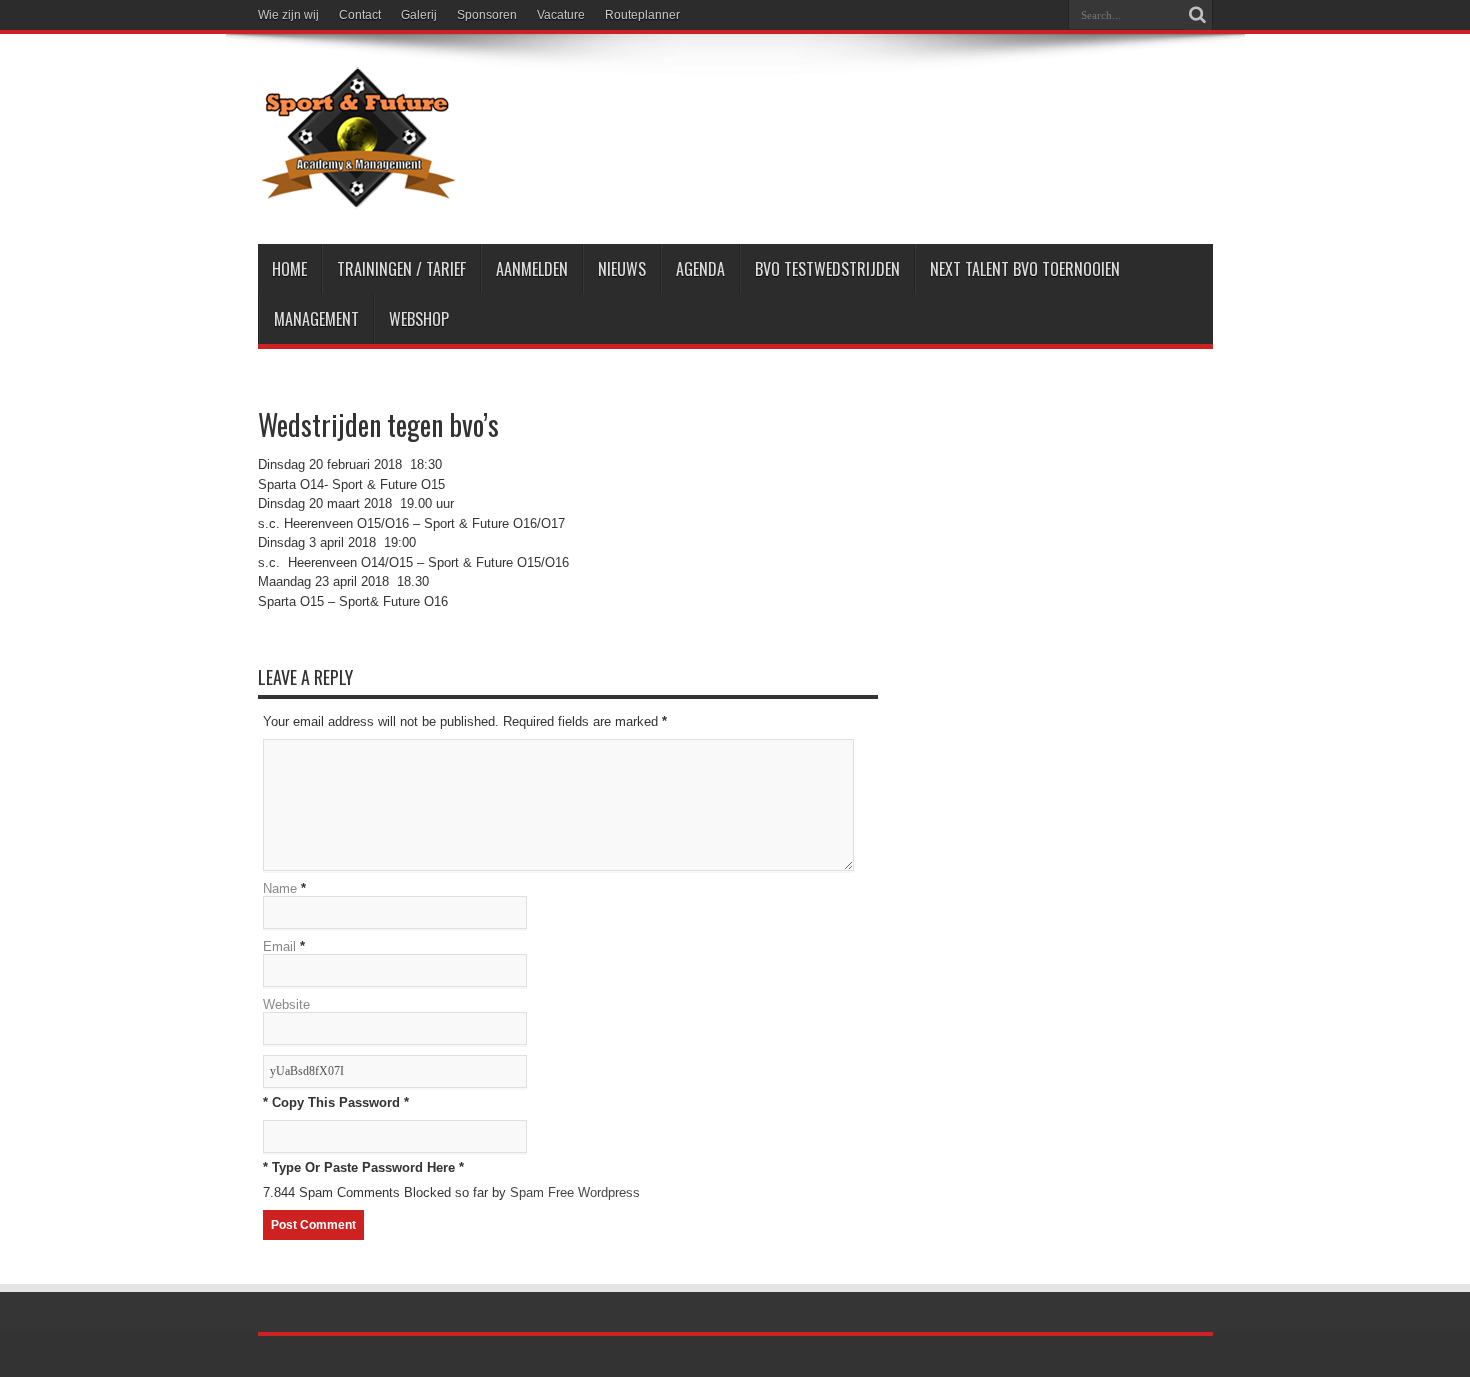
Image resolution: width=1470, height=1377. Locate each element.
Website (286, 1004)
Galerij (419, 15)
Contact (360, 15)
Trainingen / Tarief (401, 269)
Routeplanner (642, 15)
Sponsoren (487, 15)
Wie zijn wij (288, 15)
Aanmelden (532, 269)
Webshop (419, 319)
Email (279, 946)
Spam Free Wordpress (575, 1192)
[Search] (1198, 15)
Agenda (700, 269)
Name (280, 888)
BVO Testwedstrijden (827, 269)
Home (289, 269)
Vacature (561, 15)
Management (316, 319)
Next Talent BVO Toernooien (1025, 269)
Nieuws (622, 269)
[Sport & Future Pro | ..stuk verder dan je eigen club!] (358, 194)
